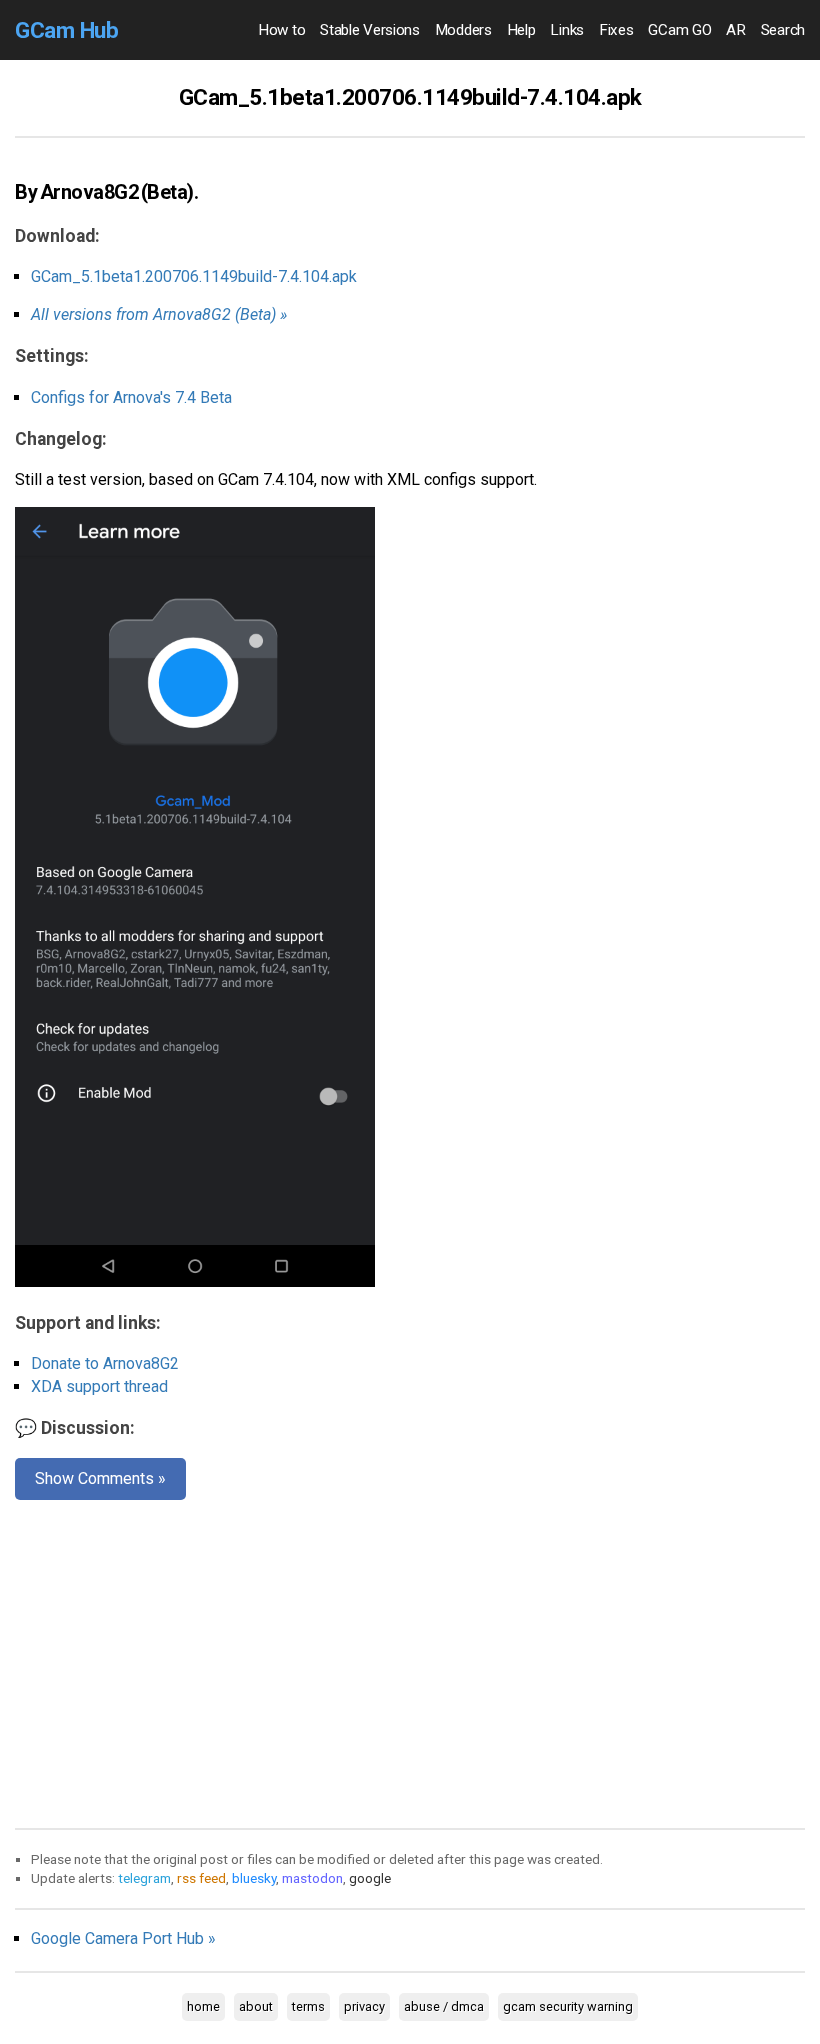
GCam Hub (66, 30)
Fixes (616, 30)
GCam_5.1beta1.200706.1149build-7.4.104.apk (194, 276)
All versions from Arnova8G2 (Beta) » (159, 314)
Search (783, 30)
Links (567, 30)
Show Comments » (100, 1478)
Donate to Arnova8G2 (105, 1363)
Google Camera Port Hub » (123, 1938)
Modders (463, 30)
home (203, 2006)
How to (281, 30)
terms (308, 2006)
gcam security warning (568, 2006)
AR (735, 30)
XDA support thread (99, 1386)
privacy (364, 2006)
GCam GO (679, 30)
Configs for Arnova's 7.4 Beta (131, 397)
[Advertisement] (410, 1660)
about (256, 2006)
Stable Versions (370, 30)
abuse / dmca (444, 2006)
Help (521, 30)
